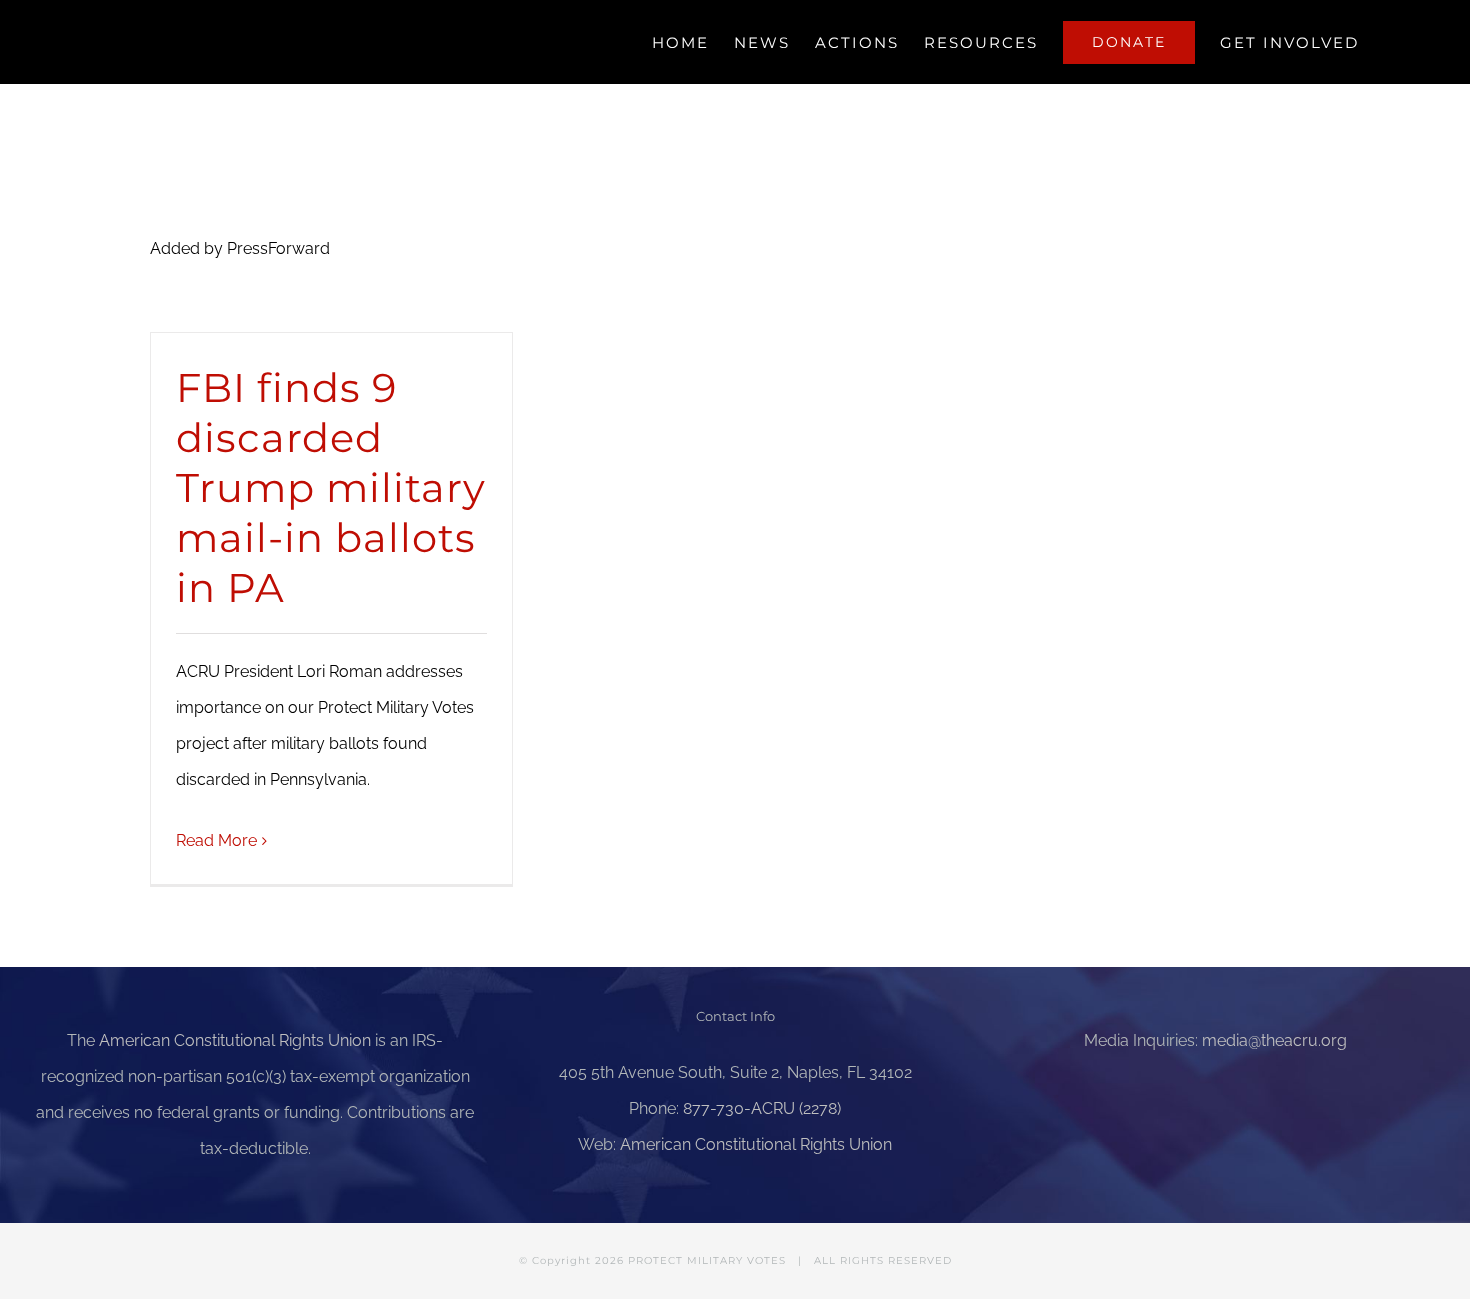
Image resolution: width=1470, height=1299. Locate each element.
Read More (216, 840)
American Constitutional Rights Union (235, 1040)
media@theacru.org (1274, 1040)
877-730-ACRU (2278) (762, 1108)
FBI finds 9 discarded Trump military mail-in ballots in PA (331, 487)
